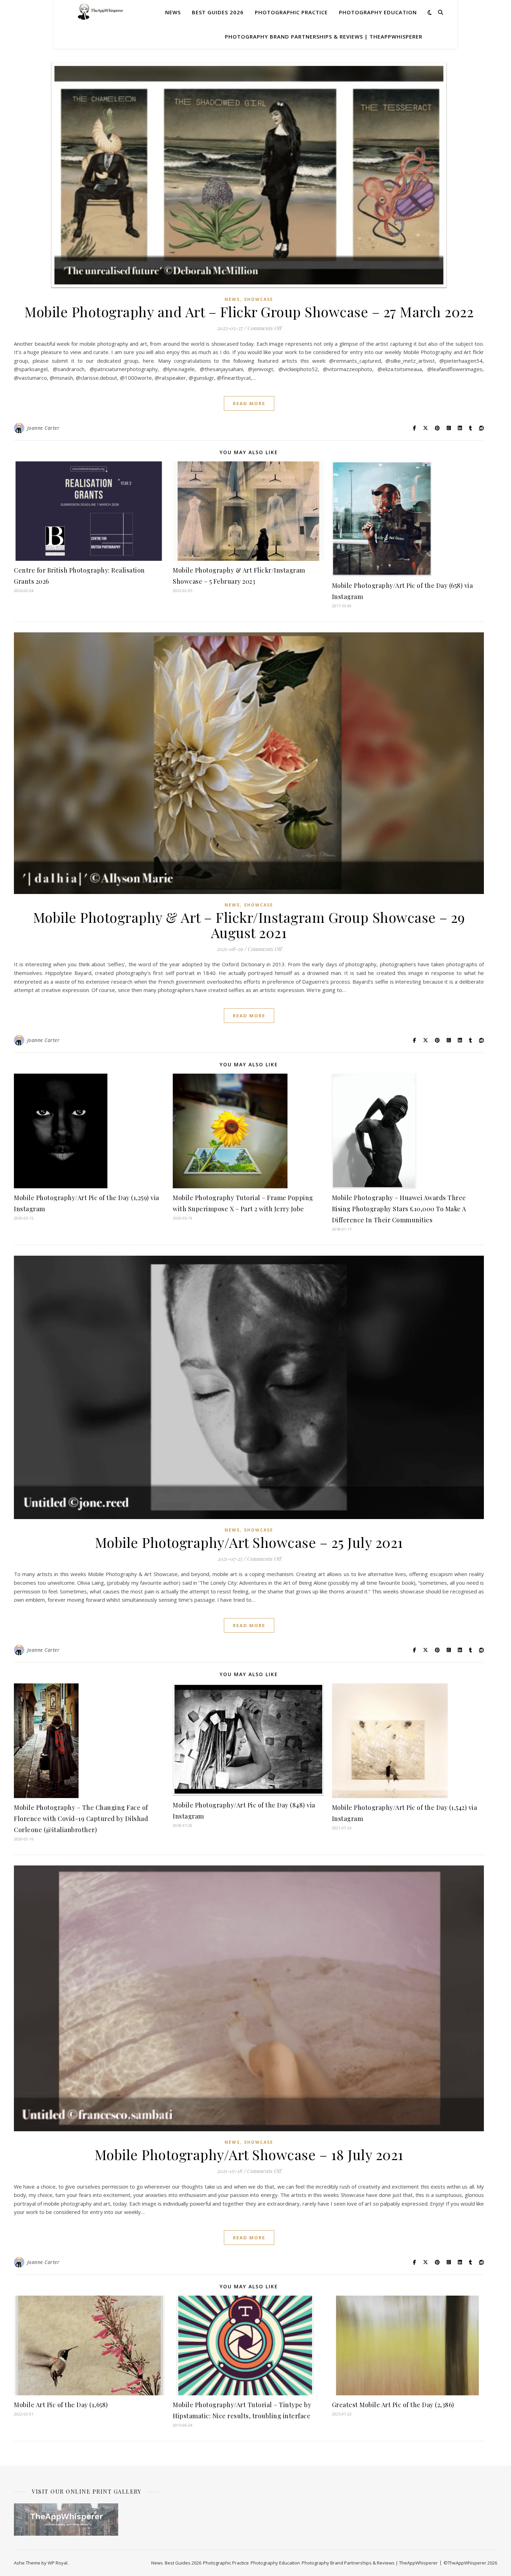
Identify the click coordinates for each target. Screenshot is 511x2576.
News (173, 12)
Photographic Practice (291, 12)
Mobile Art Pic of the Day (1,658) (61, 2405)
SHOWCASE (259, 299)
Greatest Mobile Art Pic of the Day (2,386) (393, 2405)
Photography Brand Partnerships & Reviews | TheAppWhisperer (324, 36)
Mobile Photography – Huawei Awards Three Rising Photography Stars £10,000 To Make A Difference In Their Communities (399, 1209)
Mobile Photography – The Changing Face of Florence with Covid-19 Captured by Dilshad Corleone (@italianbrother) (81, 1819)
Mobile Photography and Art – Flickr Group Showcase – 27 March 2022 (249, 311)
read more (249, 403)
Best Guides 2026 (218, 12)
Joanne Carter (43, 428)
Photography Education (378, 12)
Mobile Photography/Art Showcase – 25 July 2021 (249, 1542)
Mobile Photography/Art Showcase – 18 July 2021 (249, 2154)
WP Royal (58, 2563)
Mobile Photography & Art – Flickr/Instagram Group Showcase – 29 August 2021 (249, 925)
